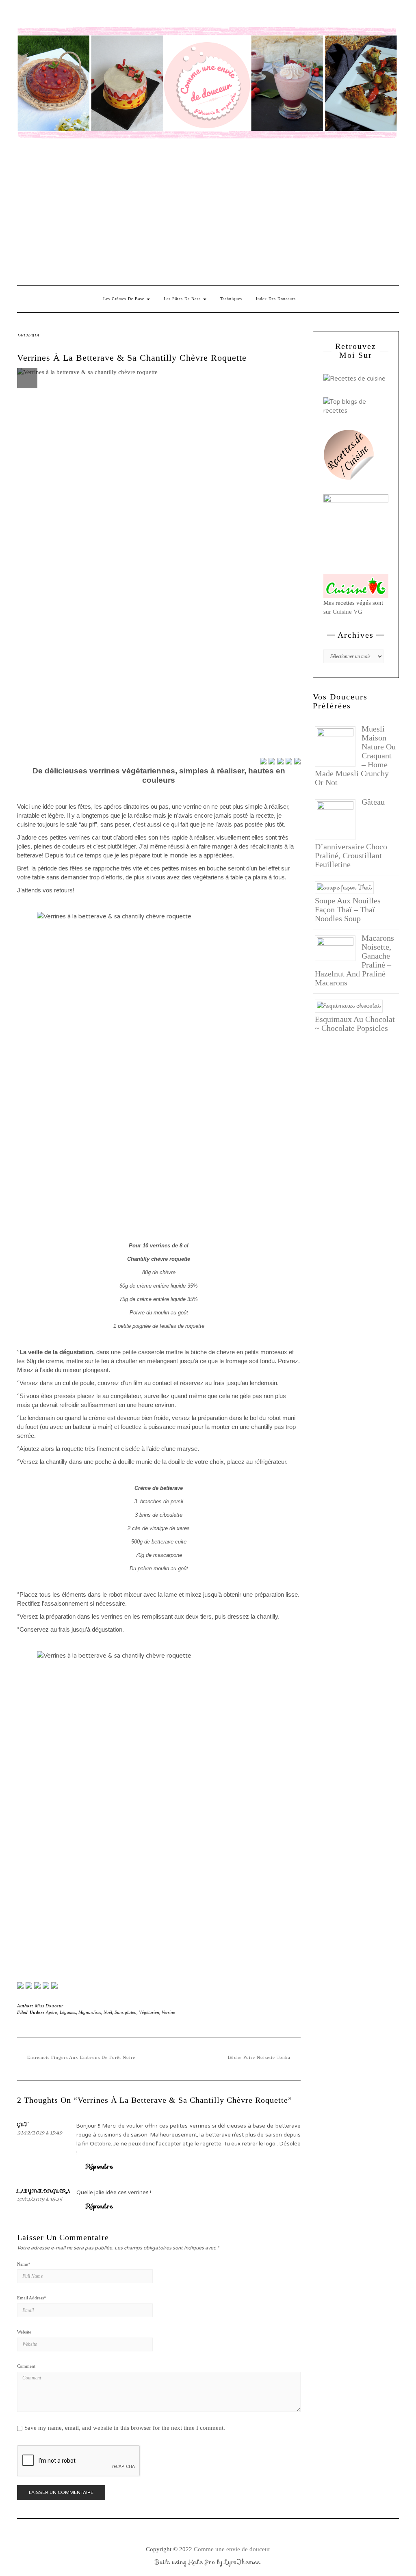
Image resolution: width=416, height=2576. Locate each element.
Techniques (231, 299)
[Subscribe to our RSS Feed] (46, 1985)
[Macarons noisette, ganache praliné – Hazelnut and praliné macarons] (338, 948)
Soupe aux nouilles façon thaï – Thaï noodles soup (348, 909)
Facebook (22, 15)
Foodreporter (57, 15)
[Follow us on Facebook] (20, 1985)
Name (24, 2264)
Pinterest (46, 15)
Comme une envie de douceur (232, 2549)
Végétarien (149, 2012)
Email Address (32, 2298)
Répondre (100, 2167)
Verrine (168, 2012)
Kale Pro (202, 2562)
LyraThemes (242, 2562)
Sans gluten (126, 2012)
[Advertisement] (208, 212)
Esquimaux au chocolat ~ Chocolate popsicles (355, 1024)
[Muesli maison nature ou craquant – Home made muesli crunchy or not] (338, 746)
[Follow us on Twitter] (29, 1985)
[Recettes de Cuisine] (354, 378)
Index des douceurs (93, 15)
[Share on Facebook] (263, 761)
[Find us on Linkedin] (37, 1985)
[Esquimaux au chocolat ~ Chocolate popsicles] (352, 1005)
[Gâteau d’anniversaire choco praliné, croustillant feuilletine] (338, 819)
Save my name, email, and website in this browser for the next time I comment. (125, 2428)
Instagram (34, 15)
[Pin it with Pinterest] (289, 761)
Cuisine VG (348, 612)
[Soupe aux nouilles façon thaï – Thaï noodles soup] (347, 887)
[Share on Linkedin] (297, 761)
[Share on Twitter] (272, 761)
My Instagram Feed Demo (116, 15)
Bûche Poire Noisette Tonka (259, 2057)
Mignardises (90, 2012)
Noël (108, 2012)
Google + (69, 15)
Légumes (68, 2012)
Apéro (52, 2012)
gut (23, 2124)
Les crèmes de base (125, 299)
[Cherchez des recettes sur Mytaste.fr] (356, 406)
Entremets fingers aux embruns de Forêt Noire (81, 2057)
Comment (26, 2366)
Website (24, 2332)
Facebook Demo (128, 15)
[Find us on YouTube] (54, 1985)
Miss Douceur (49, 2006)
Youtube (81, 15)
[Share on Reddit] (280, 761)
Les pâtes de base (183, 299)
